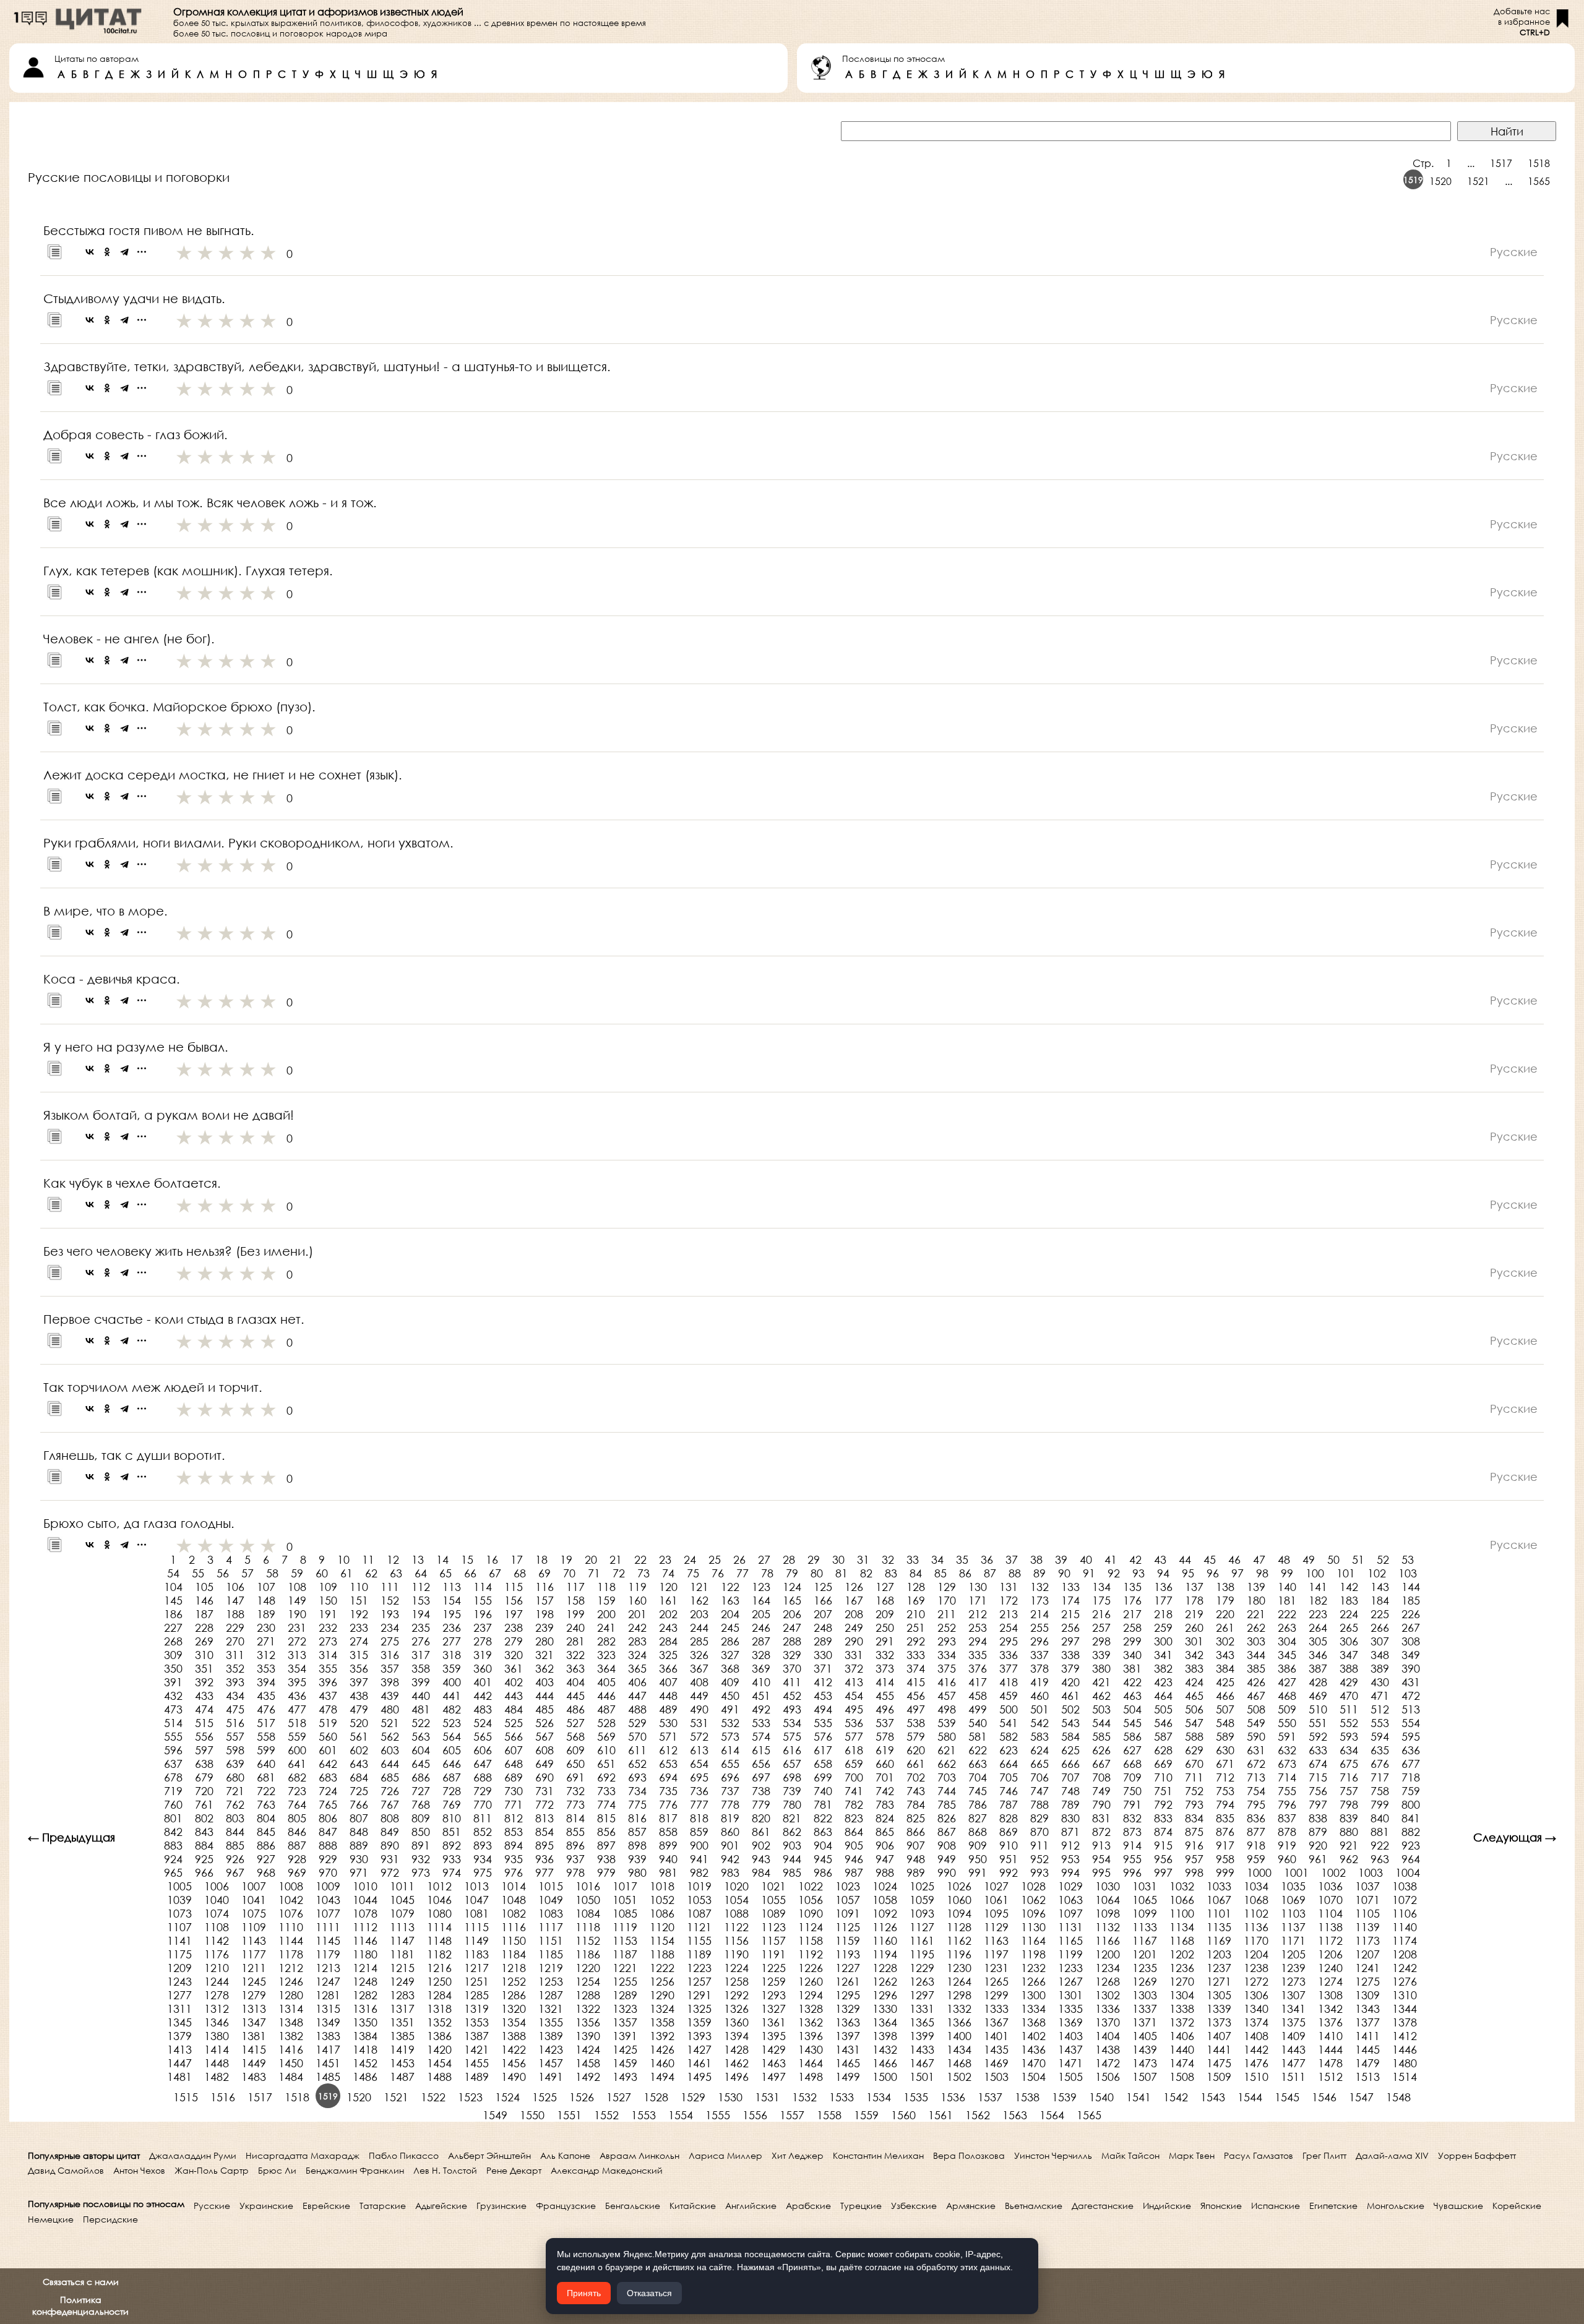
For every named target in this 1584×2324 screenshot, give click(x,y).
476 (266, 1709)
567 (544, 1736)
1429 (773, 2049)
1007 (254, 1886)
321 (544, 1655)
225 (1380, 1614)
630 (1225, 1750)
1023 (848, 1886)
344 (1256, 1655)
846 (297, 1832)
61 (346, 1573)
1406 (1182, 2036)
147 (235, 1600)
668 (1132, 1764)
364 (606, 1668)
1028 (1033, 1886)
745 (978, 1791)
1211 (254, 1968)
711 (1194, 1777)
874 (1163, 1832)
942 (730, 1859)
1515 (186, 2097)
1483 (254, 2077)
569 (606, 1736)
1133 (1145, 1927)
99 (1287, 1573)
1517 (1501, 163)
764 (297, 1804)
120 (668, 1587)
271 (266, 1641)
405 (606, 1682)
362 (544, 1668)
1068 (1256, 1900)
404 (575, 1682)
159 (606, 1600)
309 (173, 1655)
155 (483, 1600)
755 (1287, 1791)
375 (947, 1668)
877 (1256, 1832)
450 (730, 1696)
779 (761, 1804)
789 (1070, 1804)
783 (885, 1804)
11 (368, 1559)
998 (1194, 1872)
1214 (365, 1968)
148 (266, 1600)
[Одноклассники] (107, 252)
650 (575, 1764)
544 (1101, 1723)
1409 (1293, 2036)
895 (544, 1845)
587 (1163, 1736)
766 (359, 1804)
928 (297, 1859)
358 (421, 1668)
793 (1194, 1804)
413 (854, 1682)
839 (1349, 1818)
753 (1225, 1791)
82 (866, 1573)
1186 (588, 1954)
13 (418, 1559)
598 (235, 1750)
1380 (217, 2036)
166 (823, 1600)
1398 (885, 2036)
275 (390, 1641)
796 (1287, 1804)
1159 (848, 1940)
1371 (1145, 2022)
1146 (365, 1940)
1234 (1108, 1968)
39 (1061, 1559)
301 (1194, 1641)
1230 (959, 1968)
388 (1349, 1668)
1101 (1219, 1913)
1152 (588, 1940)
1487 (402, 2077)
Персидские (110, 2219)
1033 (1219, 1886)
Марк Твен (1192, 2155)
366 (668, 1668)
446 (606, 1696)
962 (1349, 1859)
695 (699, 1777)
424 (1194, 1682)
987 (854, 1872)
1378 (1405, 2022)
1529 (693, 2097)
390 (1411, 1668)
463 (1132, 1696)
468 (1287, 1696)
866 (916, 1832)
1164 (1033, 1940)
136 (1163, 1587)
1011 (402, 1886)
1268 (1108, 1981)
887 (297, 1845)
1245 (254, 1981)
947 (885, 1859)
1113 (402, 1927)
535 (823, 1723)
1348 (291, 2022)
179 (1225, 1600)
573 (730, 1736)
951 (1009, 1859)
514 (173, 1723)
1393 (699, 2036)
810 (452, 1818)
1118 (588, 1927)
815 (606, 1818)
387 (1318, 1668)
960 (1287, 1859)
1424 (588, 2049)
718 (1411, 1777)
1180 (365, 1954)
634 (1349, 1750)
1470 (1033, 2063)
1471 (1070, 2063)
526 (544, 1723)
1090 (811, 1913)
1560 (903, 2115)
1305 (1219, 1995)
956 (1163, 1859)
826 (947, 1818)
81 (841, 1573)
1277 (179, 1995)
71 (594, 1573)
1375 (1293, 2022)
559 (297, 1736)
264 (1318, 1627)
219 (1194, 1614)
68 (520, 1573)
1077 (328, 1913)
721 (235, 1791)
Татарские (383, 2206)
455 (885, 1696)
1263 (922, 1981)
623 (1009, 1750)
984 (761, 1872)
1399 (922, 2036)
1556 (755, 2115)
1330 (885, 2009)
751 (1163, 1791)
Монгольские (1396, 2206)
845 (266, 1832)
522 (421, 1723)
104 (173, 1587)
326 (699, 1655)
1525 (544, 2097)
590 (1256, 1736)
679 (204, 1777)
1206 (1330, 1954)
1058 (885, 1900)
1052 (662, 1900)
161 (668, 1600)
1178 (291, 1954)
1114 (439, 1927)
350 (173, 1668)
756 (1318, 1791)
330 (823, 1655)
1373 (1219, 2022)
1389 (551, 2036)
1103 (1293, 1913)
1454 (439, 2063)
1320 (514, 2009)
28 (789, 1559)
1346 (217, 2022)
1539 (1064, 2097)
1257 (699, 1981)
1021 (773, 1886)
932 (421, 1859)
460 (1039, 1696)
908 (947, 1845)
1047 (476, 1900)
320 (514, 1655)
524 (483, 1723)
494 (823, 1709)
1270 (1182, 1981)
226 (1411, 1614)
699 (823, 1777)
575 (792, 1736)
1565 (1539, 181)
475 (235, 1709)
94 (1163, 1573)
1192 (811, 1954)
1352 (439, 2022)
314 (328, 1655)
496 (885, 1709)
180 (1256, 1600)
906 (885, 1845)
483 (483, 1709)
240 (575, 1627)
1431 (848, 2049)
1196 (959, 1954)
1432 (885, 2049)
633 (1318, 1750)
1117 (551, 1927)
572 (699, 1736)
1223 (699, 1968)
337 (1039, 1655)
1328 (811, 2009)
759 (1411, 1791)
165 (792, 1600)
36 (987, 1559)
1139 (1367, 1927)
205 (761, 1614)
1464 (811, 2063)
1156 (736, 1940)
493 (792, 1709)
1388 (514, 2036)
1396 (811, 2036)
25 (715, 1559)
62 (371, 1573)
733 (606, 1791)
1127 (922, 1927)
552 (1349, 1723)
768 (421, 1804)
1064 (1108, 1900)
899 (668, 1845)
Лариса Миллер (725, 2155)
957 (1194, 1859)
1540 (1101, 2097)
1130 (1033, 1927)
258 (1132, 1627)
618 (854, 1750)
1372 (1182, 2022)
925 (204, 1859)
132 (1039, 1587)
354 (297, 1668)
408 (699, 1682)
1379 (179, 2036)
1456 (514, 2063)
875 (1194, 1832)
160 (637, 1600)
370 (792, 1668)
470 (1349, 1696)
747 (1039, 1791)
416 (947, 1682)
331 (854, 1655)
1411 (1367, 2036)
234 (390, 1627)
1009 (328, 1886)
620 (916, 1750)
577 (854, 1736)
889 (359, 1845)
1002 (1333, 1872)
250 (885, 1627)
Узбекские (914, 2206)
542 (1039, 1723)
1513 (1367, 2077)
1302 (1108, 1995)
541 (1009, 1723)
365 (637, 1668)
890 (390, 1845)
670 (1194, 1764)
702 (916, 1777)
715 (1318, 1777)
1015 (551, 1886)
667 (1101, 1764)
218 (1163, 1614)
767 (390, 1804)
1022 (811, 1886)
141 (1318, 1587)
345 (1287, 1655)
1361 (773, 2022)
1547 (1361, 2097)
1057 (848, 1900)
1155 (699, 1940)
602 (359, 1750)
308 (1411, 1641)
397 (359, 1682)
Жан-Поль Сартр (212, 2170)
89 (1039, 1573)
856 (606, 1832)
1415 (254, 2049)
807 (359, 1818)
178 (1194, 1600)
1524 (507, 2097)
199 (575, 1614)
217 (1132, 1614)
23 (665, 1559)
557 (235, 1736)
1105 (1367, 1913)
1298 (959, 1995)
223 (1318, 1614)
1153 (625, 1940)
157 (544, 1600)
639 (235, 1764)
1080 (439, 1913)
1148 (439, 1940)
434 (235, 1696)
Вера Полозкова (969, 2155)
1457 (551, 2063)
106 (235, 1587)
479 (359, 1709)
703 (947, 1777)
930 (359, 1859)
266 (1380, 1627)
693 (637, 1777)
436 (297, 1696)
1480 (1405, 2063)
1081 (476, 1913)
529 (637, 1723)
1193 (848, 1954)
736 (699, 1791)
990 (947, 1872)
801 (173, 1818)
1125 (848, 1927)
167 (854, 1600)
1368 (1033, 2022)
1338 (1182, 2009)
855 (575, 1832)
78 (767, 1573)
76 (718, 1573)
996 (1132, 1872)
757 (1349, 1791)
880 (1349, 1832)
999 (1225, 1872)
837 (1287, 1818)
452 (792, 1696)
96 (1213, 1573)
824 (885, 1818)
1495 (699, 2077)
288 (792, 1641)
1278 (217, 1995)
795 (1256, 1804)
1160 (885, 1940)
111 (390, 1587)
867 (947, 1832)
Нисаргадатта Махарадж (303, 2155)
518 (297, 1723)
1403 (1070, 2036)
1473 (1145, 2063)
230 (266, 1627)
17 (517, 1559)
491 (730, 1709)
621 (947, 1750)
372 (854, 1668)
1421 (476, 2049)
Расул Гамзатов (1259, 2155)
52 (1383, 1559)
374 (916, 1668)
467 (1256, 1696)
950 (978, 1859)
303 (1256, 1641)
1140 (1405, 1927)
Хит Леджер (798, 2155)
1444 (1330, 2049)
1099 (1145, 1913)
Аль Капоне (565, 2155)
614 (730, 1750)
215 (1070, 1614)
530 (668, 1723)
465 (1194, 1696)
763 (266, 1804)
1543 (1213, 2097)
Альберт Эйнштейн (489, 2155)
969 (297, 1872)
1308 (1330, 1995)
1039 (179, 1900)
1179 (328, 1954)
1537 (990, 2097)
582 (1009, 1736)
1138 (1330, 1927)
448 (668, 1696)
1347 (254, 2022)
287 (761, 1641)
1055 (773, 1900)
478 (328, 1709)
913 (1101, 1845)
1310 (1405, 1995)
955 (1132, 1859)
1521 (1478, 181)
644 (390, 1764)
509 (1287, 1709)
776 (668, 1804)
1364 (885, 2022)
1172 (1330, 1940)
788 (1039, 1804)
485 (544, 1709)
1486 (365, 2077)
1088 (736, 1913)
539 (947, 1723)
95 (1188, 1573)
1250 (439, 1981)
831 (1101, 1818)
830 (1070, 1818)
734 (637, 1791)
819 (730, 1818)
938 (606, 1859)
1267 (1070, 1981)
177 (1163, 1600)
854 (544, 1832)
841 (1411, 1818)
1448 (217, 2063)
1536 (953, 2097)
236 (452, 1627)
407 (668, 1682)
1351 (402, 2022)
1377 (1367, 2022)
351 (204, 1668)
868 (978, 1832)
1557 (792, 2115)
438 (359, 1696)
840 (1380, 1818)
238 (514, 1627)
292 (916, 1641)
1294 (811, 1995)
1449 (254, 2063)
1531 (767, 2097)
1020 (736, 1886)
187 (204, 1614)
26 (739, 1559)
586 (1132, 1736)
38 (1036, 1559)
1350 (365, 2022)
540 (978, 1723)
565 (483, 1736)
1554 (681, 2115)
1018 (662, 1886)
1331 (922, 2009)
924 (173, 1859)
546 (1163, 1723)
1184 (514, 1954)
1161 (922, 1940)
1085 (625, 1913)
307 (1380, 1641)
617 (823, 1750)
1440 (1182, 2049)
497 (916, 1709)
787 (1009, 1804)
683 (328, 1777)
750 (1132, 1791)
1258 (736, 1981)
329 (792, 1655)
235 (421, 1627)
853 (514, 1832)
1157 (773, 1940)
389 (1380, 1668)
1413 (179, 2049)
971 (359, 1872)
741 (854, 1791)
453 (823, 1696)
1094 (959, 1913)
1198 (1033, 1954)
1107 (179, 1927)
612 (668, 1750)
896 (575, 1845)
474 (204, 1709)
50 (1333, 1559)
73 (643, 1573)
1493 (625, 2077)
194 (421, 1614)
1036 (1330, 1886)
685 (390, 1777)
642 (328, 1764)
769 (452, 1804)
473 (173, 1709)
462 (1101, 1696)
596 (173, 1750)
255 (1039, 1627)
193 (390, 1614)
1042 (291, 1900)
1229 (922, 1968)
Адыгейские (441, 2206)
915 (1163, 1845)
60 (322, 1573)
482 (452, 1709)
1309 (1367, 1995)
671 (1225, 1764)
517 (266, 1723)
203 (699, 1614)
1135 (1219, 1927)
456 (916, 1696)
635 (1380, 1750)
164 (761, 1600)
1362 (811, 2022)
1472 (1108, 2063)
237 (483, 1627)
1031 (1145, 1886)
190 (297, 1614)
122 (730, 1587)
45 (1210, 1559)
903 (792, 1845)
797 (1318, 1804)
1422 (514, 2049)
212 (978, 1614)
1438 (1108, 2049)
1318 (439, 2009)
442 (483, 1696)
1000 (1259, 1872)
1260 (811, 1981)
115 (514, 1587)
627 (1132, 1750)
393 (235, 1682)
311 (235, 1655)
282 (606, 1641)
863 (823, 1832)
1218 (514, 1968)
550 (1287, 1723)
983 (730, 1872)
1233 (1070, 1968)
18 (541, 1559)
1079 (402, 1913)
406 (637, 1682)
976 (514, 1872)
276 (421, 1641)
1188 (662, 1954)
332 (885, 1655)
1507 (1145, 2077)
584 (1070, 1736)
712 (1225, 1777)
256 (1070, 1627)
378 (1039, 1668)
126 (854, 1587)
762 (235, 1804)
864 (854, 1832)
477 (297, 1709)
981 (668, 1872)
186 (173, 1614)
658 (823, 1764)
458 (978, 1696)
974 (452, 1872)
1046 (439, 1900)
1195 (922, 1954)
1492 (588, 2077)
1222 (662, 1968)
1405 (1145, 2036)
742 (885, 1791)
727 (421, 1791)
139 (1256, 1587)
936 (544, 1859)
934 (483, 1859)
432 (173, 1696)
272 (297, 1641)
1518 (1539, 163)
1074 (217, 1913)
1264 (959, 1981)
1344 (1405, 2009)
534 (792, 1723)
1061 (996, 1900)
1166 (1108, 1940)
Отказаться (649, 2293)
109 (328, 1587)
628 (1163, 1750)
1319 (476, 2009)
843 (204, 1832)
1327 (773, 2009)
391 (173, 1682)
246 (761, 1627)
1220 (588, 1968)
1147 (402, 1940)
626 (1101, 1750)
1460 (662, 2063)
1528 (656, 2097)
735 (668, 1791)
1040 (217, 1900)
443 (514, 1696)
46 (1234, 1559)
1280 (291, 1995)
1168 (1182, 1940)
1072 (1405, 1900)
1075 (254, 1913)
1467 (922, 2063)
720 (204, 1791)
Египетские (1333, 2206)
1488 (439, 2077)
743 (916, 1791)
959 (1256, 1859)
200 (606, 1614)
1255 (625, 1981)
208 (854, 1614)
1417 (328, 2049)
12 (393, 1559)
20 (591, 1559)
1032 (1182, 1886)
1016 (588, 1886)
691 (575, 1777)
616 (792, 1750)
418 (1009, 1682)
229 (235, 1627)
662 (947, 1764)
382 (1163, 1668)
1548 (1398, 2097)
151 (359, 1600)
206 (792, 1614)
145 (173, 1600)
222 (1287, 1614)
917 (1225, 1845)
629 (1194, 1750)
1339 (1219, 2009)
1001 (1296, 1872)
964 (1411, 1859)
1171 (1293, 1940)
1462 (736, 2063)
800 (1411, 1804)
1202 (1182, 1954)
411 (792, 1682)
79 (792, 1573)
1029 (1070, 1886)
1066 (1182, 1900)
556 (204, 1736)
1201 (1145, 1954)
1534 (879, 2097)
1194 (885, 1954)
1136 (1256, 1927)
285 (699, 1641)
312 (266, 1655)
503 (1101, 1709)
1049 (551, 1900)
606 (483, 1750)
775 (637, 1804)
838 (1318, 1818)
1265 (996, 1981)
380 (1101, 1668)
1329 (848, 2009)
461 (1070, 1696)
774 (606, 1804)
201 (637, 1614)
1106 (1405, 1913)
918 (1256, 1845)
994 (1070, 1872)
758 (1380, 1791)
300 (1163, 1641)
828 (1009, 1818)
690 (544, 1777)
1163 (996, 1940)
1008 (291, 1886)
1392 (662, 2036)
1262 (885, 1981)
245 (730, 1627)
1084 (588, 1913)
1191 (773, 1954)
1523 (470, 2097)
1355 (551, 2022)
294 (978, 1641)
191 (328, 1614)
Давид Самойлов (66, 2170)
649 (544, 1764)
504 (1132, 1709)
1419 (402, 2049)
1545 (1287, 2097)
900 (699, 1845)
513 (1411, 1709)
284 (668, 1641)
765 (328, 1804)
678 (173, 1777)
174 (1070, 1600)
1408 (1256, 2036)
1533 (841, 2097)
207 (823, 1614)
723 (297, 1791)
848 (359, 1832)
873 (1132, 1832)
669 (1163, 1764)
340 (1132, 1655)
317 (421, 1655)
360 (483, 1668)
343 (1225, 1655)
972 (390, 1872)
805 (297, 1818)
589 (1225, 1736)
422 (1132, 1682)
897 (606, 1845)
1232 (1033, 1968)
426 (1256, 1682)
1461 (699, 2063)
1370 (1108, 2022)
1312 (217, 2009)
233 (359, 1627)
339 (1101, 1655)
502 (1070, 1709)
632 (1287, 1750)
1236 (1182, 1968)
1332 (959, 2009)
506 (1194, 1709)
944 (792, 1859)
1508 (1182, 2077)
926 (235, 1859)
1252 (514, 1981)
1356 (588, 2022)
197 (514, 1614)
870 (1039, 1832)
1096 (1033, 1913)
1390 (588, 2036)
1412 (1405, 2036)
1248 (365, 1981)
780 (792, 1804)
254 (1009, 1627)
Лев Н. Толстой (445, 2170)
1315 (328, 2009)
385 (1256, 1668)
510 (1318, 1709)
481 (421, 1709)
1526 (582, 2097)
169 (916, 1600)
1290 (662, 1995)
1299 (996, 1995)
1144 (291, 1940)
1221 (625, 1968)
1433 (922, 2049)
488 (637, 1709)
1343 (1367, 2009)
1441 (1219, 2049)
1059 (922, 1900)
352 (235, 1668)
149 (297, 1600)
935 (514, 1859)
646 (452, 1764)
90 (1064, 1573)
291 (885, 1641)
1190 (736, 1954)
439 (390, 1696)
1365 (922, 2022)
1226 (811, 1968)
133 (1070, 1587)
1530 (730, 2097)
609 (575, 1750)
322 (575, 1655)
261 (1225, 1627)
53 (1408, 1559)
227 (173, 1627)
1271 (1219, 1981)
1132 (1108, 1927)
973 (421, 1872)
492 (761, 1709)
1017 (625, 1886)
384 (1225, 1668)
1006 (217, 1886)
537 (885, 1723)
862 (792, 1832)
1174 (1405, 1940)
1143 (254, 1940)
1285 (476, 1995)
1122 (736, 1927)
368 (730, 1668)
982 (699, 1872)
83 (891, 1573)
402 (514, 1682)
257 (1101, 1627)
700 (854, 1777)
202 (668, 1614)
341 (1163, 1655)
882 (1411, 1832)
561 (359, 1736)
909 (978, 1845)
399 (421, 1682)
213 (1009, 1614)
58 (272, 1573)
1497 (773, 2077)
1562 (978, 2115)
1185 (551, 1954)
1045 (402, 1900)
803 (235, 1818)
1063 (1070, 1900)
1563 (1015, 2115)
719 (173, 1791)
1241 (1367, 1968)
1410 (1330, 2036)
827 (978, 1818)
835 (1225, 1818)
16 (492, 1559)
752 (1194, 1791)
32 (888, 1559)
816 (637, 1818)
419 (1039, 1682)
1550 (532, 2115)
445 (575, 1696)
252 (947, 1627)
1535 (916, 2097)
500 (1009, 1709)
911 (1039, 1845)
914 (1132, 1845)
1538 (1027, 2097)
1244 (217, 1981)
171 (978, 1600)
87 (990, 1573)
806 (328, 1818)
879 (1318, 1832)
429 (1349, 1682)
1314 (291, 2009)
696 (730, 1777)
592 (1318, 1736)
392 (204, 1682)
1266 (1033, 1981)
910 (1009, 1845)
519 (328, 1723)
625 (1070, 1750)
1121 (699, 1927)
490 (699, 1709)
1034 (1256, 1886)
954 (1101, 1859)
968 (266, 1872)
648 (514, 1764)
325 (668, 1655)
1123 (773, 1927)
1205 (1293, 1954)
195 (452, 1614)
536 (854, 1723)
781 (823, 1804)
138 (1225, 1587)
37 (1012, 1559)
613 (699, 1750)
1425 (625, 2049)
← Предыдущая (71, 1837)
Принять (584, 2293)
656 (761, 1764)
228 (204, 1627)
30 (838, 1559)
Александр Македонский (607, 2170)
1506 (1108, 2077)
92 (1114, 1573)
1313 (254, 2009)
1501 (922, 2077)
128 (916, 1587)
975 (483, 1872)
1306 (1256, 1995)
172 (1009, 1600)
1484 (291, 2077)
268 (173, 1641)
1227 (848, 1968)
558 (266, 1736)
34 (937, 1559)
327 (730, 1655)
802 (204, 1818)
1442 (1256, 2049)
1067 (1219, 1900)
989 (916, 1872)
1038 (1405, 1886)
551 (1318, 1723)
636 (1411, 1750)
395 (297, 1682)
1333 (996, 2009)
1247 (328, 1981)
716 (1349, 1777)
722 (266, 1791)
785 (947, 1804)
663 (978, 1764)
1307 (1293, 1995)
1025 (922, 1886)
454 (854, 1696)
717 (1380, 1777)
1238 (1256, 1968)
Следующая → (1515, 1837)
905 (854, 1845)
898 (637, 1845)
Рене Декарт (514, 2170)
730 (514, 1791)
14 (442, 1559)
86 (965, 1573)
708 (1101, 1777)
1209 (179, 1968)
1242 (1405, 1968)
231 (297, 1627)
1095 (996, 1913)
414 (885, 1682)
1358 (662, 2022)
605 (452, 1750)
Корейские (1517, 2206)
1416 (291, 2049)
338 (1070, 1655)
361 (514, 1668)
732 (575, 1791)
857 (637, 1832)
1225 (773, 1968)
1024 (885, 1886)
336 (1009, 1655)
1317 (402, 2009)
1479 (1367, 2063)
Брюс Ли (277, 2170)
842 (173, 1832)
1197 (996, 1954)
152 (390, 1600)
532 (730, 1723)
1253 (551, 1981)
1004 (1408, 1872)
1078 (365, 1913)
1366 (959, 2022)
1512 (1330, 2077)
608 (544, 1750)
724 (328, 1791)
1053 (699, 1900)
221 (1256, 1614)
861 (761, 1832)
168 (885, 1600)
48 (1284, 1559)
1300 (1033, 1995)
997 (1163, 1872)
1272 (1256, 1981)
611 (637, 1750)
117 (575, 1587)
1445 (1367, 2049)
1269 (1145, 1981)
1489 (476, 2077)
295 (1009, 1641)
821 (792, 1818)
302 (1225, 1641)
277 (452, 1641)
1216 (439, 1968)
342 (1194, 1655)
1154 (662, 1940)
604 (421, 1750)
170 (947, 1600)
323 (606, 1655)
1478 (1330, 2063)
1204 (1256, 1954)
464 (1163, 1696)
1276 (1405, 1981)
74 (668, 1573)
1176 (217, 1954)
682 (297, 1777)
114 (483, 1587)
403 (544, 1682)
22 (640, 1559)
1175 (179, 1954)
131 (1009, 1587)
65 (445, 1573)
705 (1009, 1777)
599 (266, 1750)
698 (792, 1777)
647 (483, 1764)
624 (1039, 1750)
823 (854, 1818)
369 (761, 1668)
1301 (1070, 1995)
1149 (476, 1940)
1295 (848, 1995)
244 (699, 1627)
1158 (811, 1940)
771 (514, 1804)
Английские (751, 2206)
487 (606, 1709)
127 (885, 1587)
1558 (829, 2115)
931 (390, 1859)
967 (235, 1872)
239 (544, 1627)
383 (1194, 1668)
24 (690, 1559)
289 (823, 1641)
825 (916, 1818)
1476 (1256, 2063)
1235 (1145, 1968)
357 (390, 1668)
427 (1287, 1682)
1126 (885, 1927)
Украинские (266, 2206)
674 (1318, 1764)
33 (913, 1559)
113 (452, 1587)
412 (823, 1682)
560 (328, 1736)
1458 (588, 2063)
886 (266, 1845)
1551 (569, 2115)
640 (266, 1764)
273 (328, 1641)
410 (761, 1682)
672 (1256, 1764)
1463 (773, 2063)
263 (1287, 1627)
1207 (1367, 1954)
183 (1349, 1600)
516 (235, 1723)
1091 (848, 1913)
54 (173, 1573)
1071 (1367, 1900)
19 (566, 1559)
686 (421, 1777)
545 (1132, 1723)
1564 (1052, 2115)
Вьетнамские (1034, 2206)
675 (1349, 1764)
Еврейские (326, 2206)
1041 (254, 1900)
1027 (996, 1886)
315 (359, 1655)
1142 (217, 1940)
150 (328, 1600)
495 (854, 1709)
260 (1194, 1627)
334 (947, 1655)
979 (606, 1872)
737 (730, 1791)
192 (359, 1614)
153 (421, 1600)
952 (1039, 1859)
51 (1358, 1559)
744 (947, 1791)
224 (1349, 1614)
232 (328, 1627)
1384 (365, 2036)
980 (637, 1872)
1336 (1108, 2009)
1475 (1219, 2063)
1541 (1138, 2097)
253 (978, 1627)
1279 (254, 1995)
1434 (959, 2049)
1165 (1070, 1940)
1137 (1293, 1927)
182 (1318, 1600)
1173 (1367, 1940)
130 (978, 1587)
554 (1411, 1723)
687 (452, 1777)
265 (1349, 1627)
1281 (328, 1995)
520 (359, 1723)
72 (619, 1573)
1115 (476, 1927)
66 (470, 1573)
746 (1009, 1791)
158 (575, 1600)
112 (421, 1587)
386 (1287, 1668)
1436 (1033, 2049)
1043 (328, 1900)
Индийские (1167, 2206)
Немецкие (51, 2219)
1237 (1219, 1968)
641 (297, 1764)
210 (916, 1614)
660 (885, 1764)
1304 (1182, 1995)
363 (575, 1668)
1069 (1293, 1900)
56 (223, 1573)
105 (204, 1587)
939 (637, 1859)
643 (359, 1764)
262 (1256, 1627)
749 (1101, 1791)
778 (730, 1804)
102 (1377, 1573)
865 (885, 1832)
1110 (291, 1927)
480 (390, 1709)
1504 (1033, 2077)
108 (297, 1587)
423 (1163, 1682)
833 (1163, 1818)
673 (1287, 1764)
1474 (1182, 2063)
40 (1086, 1559)
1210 (217, 1968)
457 (947, 1696)
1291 (699, 1995)
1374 (1256, 2022)
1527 (619, 2097)
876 (1225, 1832)
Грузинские (501, 2206)
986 (823, 1872)
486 (575, 1709)
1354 (514, 2022)
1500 (885, 2077)
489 (668, 1709)
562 (390, 1736)
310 (204, 1655)
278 (483, 1641)
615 (761, 1750)
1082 (514, 1913)
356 (359, 1668)
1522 (433, 2097)
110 (359, 1587)
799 (1380, 1804)
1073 (179, 1913)
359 (452, 1668)
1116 (514, 1927)
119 (637, 1587)
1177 (254, 1954)
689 (514, 1777)
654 (699, 1764)
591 (1287, 1736)
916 (1194, 1845)
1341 (1293, 2009)
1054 (736, 1900)
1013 (476, 1886)
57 (247, 1573)
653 (668, 1764)
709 (1132, 1777)
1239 (1293, 1968)
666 (1070, 1764)
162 (699, 1600)
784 (916, 1804)
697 (761, 1777)
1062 (1033, 1900)
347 (1349, 1655)
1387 (476, 2036)
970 (328, 1872)
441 (452, 1696)
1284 (439, 1995)
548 (1225, 1723)
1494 (662, 2077)
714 (1287, 1777)
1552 (606, 2115)
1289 (625, 1995)
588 (1194, 1736)
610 (606, 1750)
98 (1262, 1573)
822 (823, 1818)
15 (467, 1559)
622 (978, 1750)
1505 (1070, 2077)
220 (1225, 1614)
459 (1009, 1696)
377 (1009, 1668)
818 (699, 1818)
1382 (291, 2036)
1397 (848, 2036)
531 (699, 1723)
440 (421, 1696)
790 (1101, 1804)
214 (1039, 1614)
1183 (476, 1954)
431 (1411, 1682)
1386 (439, 2036)
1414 (217, 2049)
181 (1287, 1600)
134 (1101, 1587)
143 (1380, 1587)
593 (1349, 1736)
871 (1070, 1832)
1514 (1405, 2077)
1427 (699, 2049)
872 (1101, 1832)
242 (637, 1627)
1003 (1371, 1872)
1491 (551, 2077)
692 (606, 1777)
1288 (588, 1995)
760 (173, 1804)
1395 (773, 2036)
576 (823, 1736)
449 (699, 1696)
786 (978, 1804)
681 (266, 1777)
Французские (566, 2206)
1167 (1145, 1940)
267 (1411, 1627)
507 (1225, 1709)
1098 (1108, 1913)
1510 (1256, 2077)
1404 (1108, 2036)
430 (1380, 1682)
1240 (1330, 1968)
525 (514, 1723)
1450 (291, 2063)
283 (637, 1641)
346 (1318, 1655)
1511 (1293, 2077)
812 (514, 1818)
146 (204, 1600)
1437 (1070, 2049)
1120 (662, 1927)
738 (761, 1791)
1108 (217, 1927)
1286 (514, 1995)
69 (544, 1573)
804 (266, 1818)
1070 (1330, 1900)
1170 (1256, 1940)
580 (947, 1736)
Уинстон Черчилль (1053, 2155)
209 (885, 1614)
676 (1380, 1764)
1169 (1219, 1940)
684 (359, 1777)
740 (823, 1791)
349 (1411, 1655)
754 (1256, 1791)
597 (204, 1750)
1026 (959, 1886)
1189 (699, 1954)
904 (823, 1845)
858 (668, 1832)
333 (916, 1655)
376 (978, 1668)
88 (1015, 1573)
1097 (1070, 1913)
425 (1225, 1682)
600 (297, 1750)
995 (1101, 1872)
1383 (328, 2036)
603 (390, 1750)
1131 (1070, 1927)
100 (1315, 1573)
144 (1411, 1587)
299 (1132, 1641)
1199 (1070, 1954)
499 (978, 1709)
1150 (514, 1940)
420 (1070, 1682)
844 (235, 1832)
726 (390, 1791)
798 (1349, 1804)
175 (1101, 1600)
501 (1039, 1709)
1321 (551, 2009)
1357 (625, 2022)
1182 (439, 1954)
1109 (254, 1927)
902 (761, 1845)
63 (396, 1573)
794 (1225, 1804)
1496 (736, 2077)
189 (266, 1614)
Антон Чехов (139, 2170)
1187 (625, 1954)
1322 (588, 2009)
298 (1101, 1641)
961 (1318, 1859)
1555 (718, 2115)
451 (761, 1696)
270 (235, 1641)
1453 (402, 2063)
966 (204, 1872)
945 (823, 1859)
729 (483, 1791)
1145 (328, 1940)
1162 (959, 1940)
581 (978, 1736)
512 (1380, 1709)
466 (1225, 1696)
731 (544, 1791)
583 (1039, 1736)
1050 (588, 1900)
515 (204, 1723)
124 (792, 1587)
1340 (1256, 2009)
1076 (291, 1913)
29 (814, 1559)
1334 (1033, 2009)
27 (764, 1559)
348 (1380, 1655)
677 (1411, 1764)
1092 (885, 1913)
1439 (1145, 2049)
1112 (365, 1927)
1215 (402, 1968)
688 (483, 1777)
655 (730, 1764)
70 (569, 1573)
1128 (959, 1927)
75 (693, 1573)
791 (1132, 1804)
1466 (885, 2063)
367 (699, 1668)
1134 (1182, 1927)
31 (863, 1559)
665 (1039, 1764)
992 (1009, 1872)
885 (235, 1845)
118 (606, 1587)
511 (1349, 1709)
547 (1194, 1723)
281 (575, 1641)
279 (514, 1641)
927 (266, 1859)
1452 (365, 2063)
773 (575, 1804)
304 (1287, 1641)
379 (1070, 1668)
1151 (551, 1940)
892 (452, 1845)
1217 (476, 1968)
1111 (328, 1927)
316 (390, 1655)
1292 (736, 1995)
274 (359, 1641)
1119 (625, 1927)
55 (198, 1573)
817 (668, 1818)
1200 (1108, 1954)
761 (204, 1804)
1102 (1256, 1913)
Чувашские (1458, 2206)
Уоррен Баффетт (1477, 2155)
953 (1070, 1859)
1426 (662, 2049)
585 (1101, 1736)
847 (328, 1832)
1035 (1293, 1886)
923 (1411, 1845)
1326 (736, 2009)
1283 (402, 1995)
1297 (922, 1995)
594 (1380, 1736)
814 (575, 1818)
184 (1380, 1600)
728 (452, 1791)
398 (390, 1682)
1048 (514, 1900)
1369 (1070, 2022)
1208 (1405, 1954)
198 (544, 1614)
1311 (179, 2009)
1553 (643, 2115)
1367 (996, 2022)
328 (761, 1655)
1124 (811, 1927)
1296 (885, 1995)
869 (1009, 1832)
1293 (773, 1995)
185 (1411, 1600)
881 (1380, 1832)
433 (204, 1696)
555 (173, 1736)
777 (699, 1804)
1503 (996, 2077)
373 (885, 1668)
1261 (848, 1981)
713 (1256, 1777)
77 (742, 1573)
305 (1318, 1641)
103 (1408, 1573)
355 (328, 1668)
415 (916, 1682)
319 (483, 1655)
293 (947, 1641)
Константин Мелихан (878, 2155)
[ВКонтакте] (90, 252)
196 (483, 1614)
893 (483, 1845)
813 (544, 1818)
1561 (940, 2115)
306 (1349, 1641)
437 (328, 1696)
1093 (922, 1913)
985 (792, 1872)
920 (1318, 1845)
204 (730, 1614)
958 (1225, 1859)
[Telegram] (124, 252)
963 (1380, 1859)
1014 (514, 1886)
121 (699, 1587)
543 (1070, 1723)
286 (730, 1641)
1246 (291, 1981)
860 (730, 1832)
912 (1070, 1845)
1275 (1367, 1981)
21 (616, 1559)
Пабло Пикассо (404, 2155)
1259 (773, 1981)
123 (761, 1587)
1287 (551, 1995)
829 (1039, 1818)
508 (1256, 1709)
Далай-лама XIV (1392, 2155)
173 (1039, 1600)
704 (978, 1777)
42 (1135, 1559)
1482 (217, 2077)
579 (916, 1736)
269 (204, 1641)
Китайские (693, 2206)
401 (483, 1682)
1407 (1219, 2036)
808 (390, 1818)
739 (792, 1791)
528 (606, 1723)
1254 (588, 1981)
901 (730, 1845)
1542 (1176, 2097)
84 (916, 1573)
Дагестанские (1103, 2206)
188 (235, 1614)
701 (885, 1777)
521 (390, 1723)
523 (452, 1723)
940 (668, 1859)
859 (699, 1832)
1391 (625, 2036)
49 (1309, 1559)
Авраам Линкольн (639, 2155)
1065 (1145, 1900)
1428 (736, 2049)
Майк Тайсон (1130, 2155)
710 (1163, 1777)
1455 (476, 2063)
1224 (736, 1968)
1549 (495, 2115)
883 (173, 1845)
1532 (804, 2097)
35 (962, 1559)
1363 (848, 2022)
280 (544, 1641)
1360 (736, 2022)
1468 (959, 2063)
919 (1287, 1845)
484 (514, 1709)
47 (1259, 1559)
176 (1132, 1600)
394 (266, 1682)
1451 (328, 2063)
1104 (1330, 1913)
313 (297, 1655)
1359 (699, 2022)
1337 (1145, 2009)
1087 (699, 1913)
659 (854, 1764)
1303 (1145, 1995)
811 (483, 1818)
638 (204, 1764)
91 (1089, 1573)
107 (266, 1587)
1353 (476, 2022)
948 (916, 1859)
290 (854, 1641)
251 (916, 1627)
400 (452, 1682)
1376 (1330, 2022)
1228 (885, 1968)
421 (1101, 1682)
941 (699, 1859)
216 (1101, 1614)
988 (885, 1872)
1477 (1293, 2063)
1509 (1219, 2077)
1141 (179, 1940)
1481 (179, 2077)
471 (1380, 1696)
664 (1009, 1764)
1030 (1108, 1886)
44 (1185, 1559)
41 (1111, 1559)
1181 (402, 1954)
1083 (551, 1913)
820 (761, 1818)
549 (1256, 1723)
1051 (625, 1900)
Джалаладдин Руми (193, 2155)
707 (1070, 1777)
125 (823, 1587)
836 (1256, 1818)
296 (1039, 1641)
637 (173, 1764)
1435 (996, 2049)
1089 (773, 1913)
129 (947, 1587)
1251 (476, 1981)
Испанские (1276, 2206)
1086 (662, 1913)
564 (452, 1736)
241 (606, 1627)
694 (668, 1777)
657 (792, 1764)
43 (1160, 1559)
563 (421, 1736)
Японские (1221, 2206)
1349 (328, 2022)
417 (978, 1682)
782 (854, 1804)
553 (1380, 1723)
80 (817, 1573)
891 (421, 1845)
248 (823, 1627)
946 (854, 1859)
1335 (1070, 2009)
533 (761, 1723)
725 (359, 1791)
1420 (439, 2049)
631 (1256, 1750)
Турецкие (861, 2206)
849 (390, 1832)
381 (1132, 1668)
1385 (402, 2036)
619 (885, 1750)
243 (668, 1627)
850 (421, 1832)
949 (947, 1859)
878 (1287, 1832)
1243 (179, 1981)
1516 (223, 2097)
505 (1163, 1709)
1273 (1293, 1981)
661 (916, 1764)
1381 (254, 2036)
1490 (514, 2077)
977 (544, 1872)
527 (575, 1723)
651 (606, 1764)
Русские (212, 2206)
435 (266, 1696)
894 (514, 1845)
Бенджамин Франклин (355, 2170)
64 (421, 1573)
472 (1411, 1696)
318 (452, 1655)
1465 (848, 2063)
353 (266, 1668)
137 (1194, 1587)
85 (940, 1573)
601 (328, 1750)
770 (483, 1804)
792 (1163, 1804)
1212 (291, 1968)
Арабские (808, 2206)
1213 (328, 1968)
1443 (1293, 2049)
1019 (699, 1886)
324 (637, 1655)
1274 (1330, 1981)
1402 (1033, 2036)
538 (916, 1723)
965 (173, 1872)
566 (514, 1736)
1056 (811, 1900)
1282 (365, 1995)
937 (575, 1859)
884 (204, 1845)
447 (637, 1696)
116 (544, 1587)
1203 (1219, 1954)
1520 (1440, 181)
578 (885, 1736)
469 (1318, 1696)
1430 (811, 2049)
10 (343, 1559)
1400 (959, 2036)
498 (947, 1709)
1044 (365, 1900)
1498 (811, 2077)
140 (1287, 1587)
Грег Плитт (1324, 2155)
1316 (365, 2009)
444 (544, 1696)
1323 (625, 2009)
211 (947, 1614)
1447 (179, 2063)
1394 (736, 2036)
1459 (625, 2063)
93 (1138, 1573)
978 (575, 1872)
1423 (551, 2049)
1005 (179, 1886)
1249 (402, 1981)
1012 (439, 1886)
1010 (365, 1886)
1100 (1182, 1913)
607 (514, 1750)
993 (1039, 1872)
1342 (1330, 2009)
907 (916, 1845)
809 (421, 1818)
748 (1070, 1791)
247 (792, 1627)
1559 (866, 2115)
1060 (959, 1900)
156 (514, 1600)
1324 (662, 2009)
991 (978, 1872)
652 (637, 1764)
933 (452, 1859)
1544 (1250, 2097)
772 (544, 1804)
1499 (848, 2077)
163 (730, 1600)
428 (1318, 1682)
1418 (365, 2049)
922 (1380, 1845)
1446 (1405, 2049)
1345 (179, 2022)
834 (1194, 1818)
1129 (996, 1927)
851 (452, 1832)
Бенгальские (633, 2206)
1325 (699, 2009)
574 (761, 1736)
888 (328, 1845)
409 (730, 1682)
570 (637, 1736)
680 (235, 1777)
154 (452, 1600)
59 (297, 1573)
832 (1132, 1818)
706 (1039, 1777)
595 (1411, 1736)
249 (854, 1627)
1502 (959, 2077)
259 (1163, 1627)
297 (1070, 1641)
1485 (328, 2077)
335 (978, 1655)
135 (1132, 1587)
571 (668, 1736)
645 (421, 1764)
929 (328, 1859)
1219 (551, 1968)
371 (823, 1668)
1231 (996, 1968)
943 (761, 1859)
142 (1349, 1587)
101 (1346, 1573)
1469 (996, 2063)
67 (495, 1573)
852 (483, 1832)
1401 (996, 2036)
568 (575, 1736)
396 (328, 1682)
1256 (662, 1981)
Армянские (971, 2206)
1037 (1367, 1886)
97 (1237, 1573)
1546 (1324, 2097)
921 (1349, 1845)
